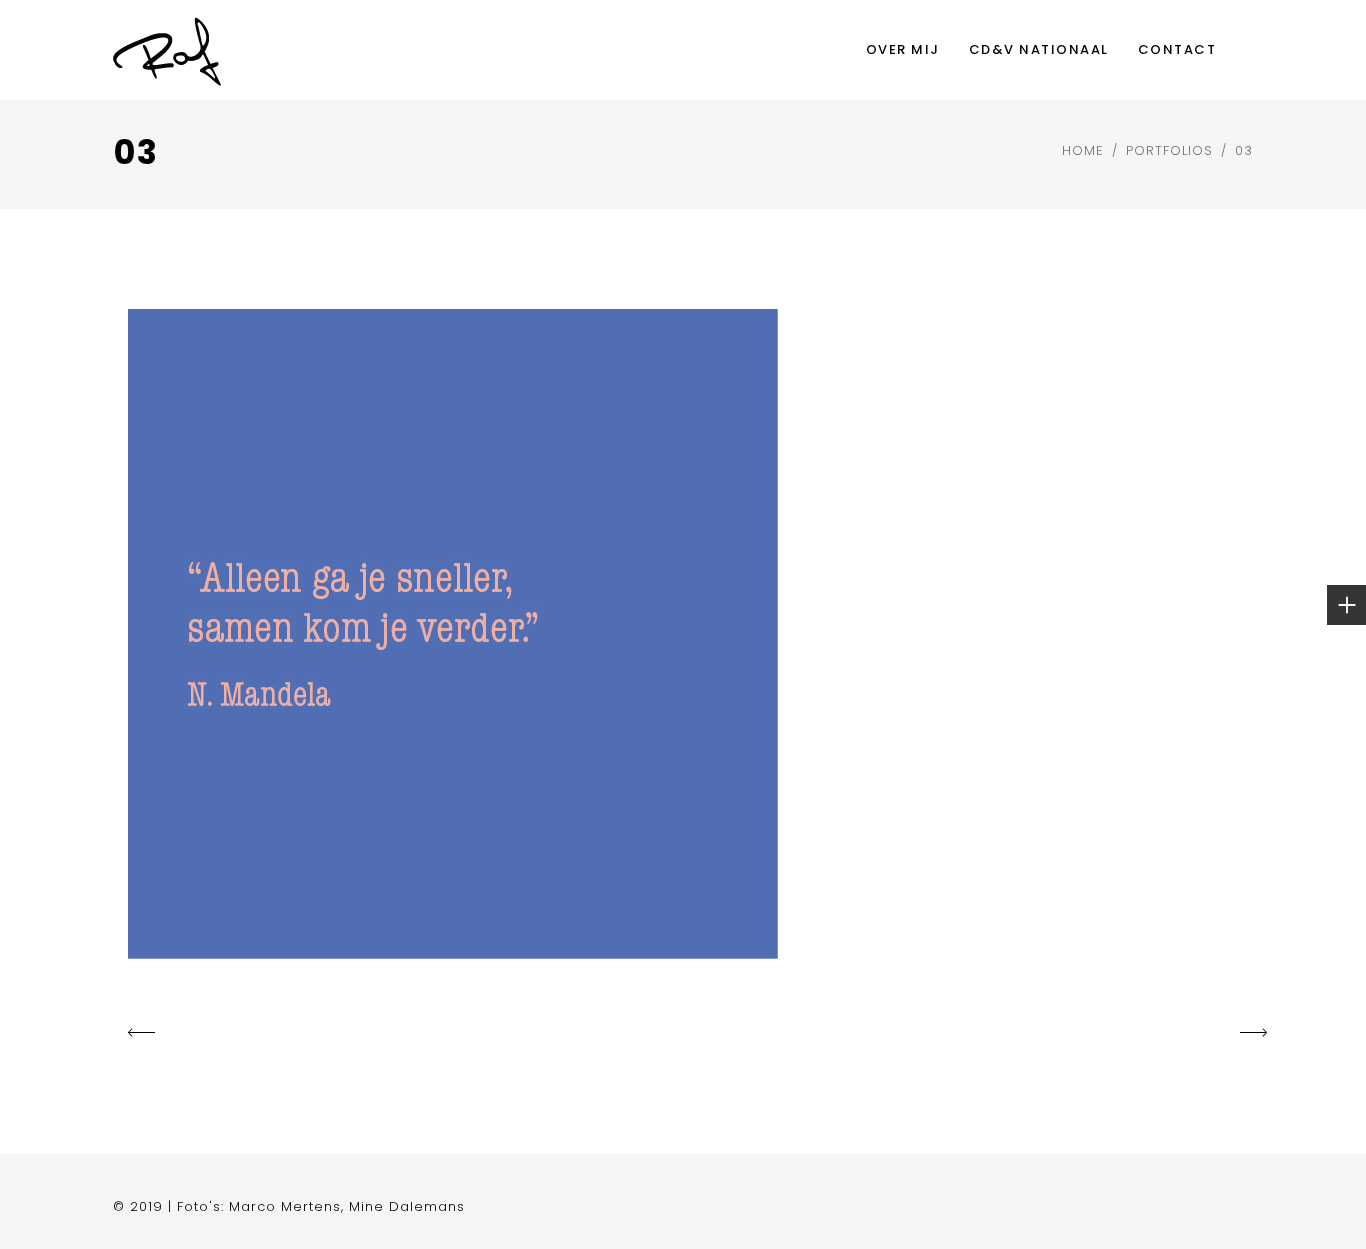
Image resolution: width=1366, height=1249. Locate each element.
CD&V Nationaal (1039, 49)
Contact (1177, 49)
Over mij (903, 49)
